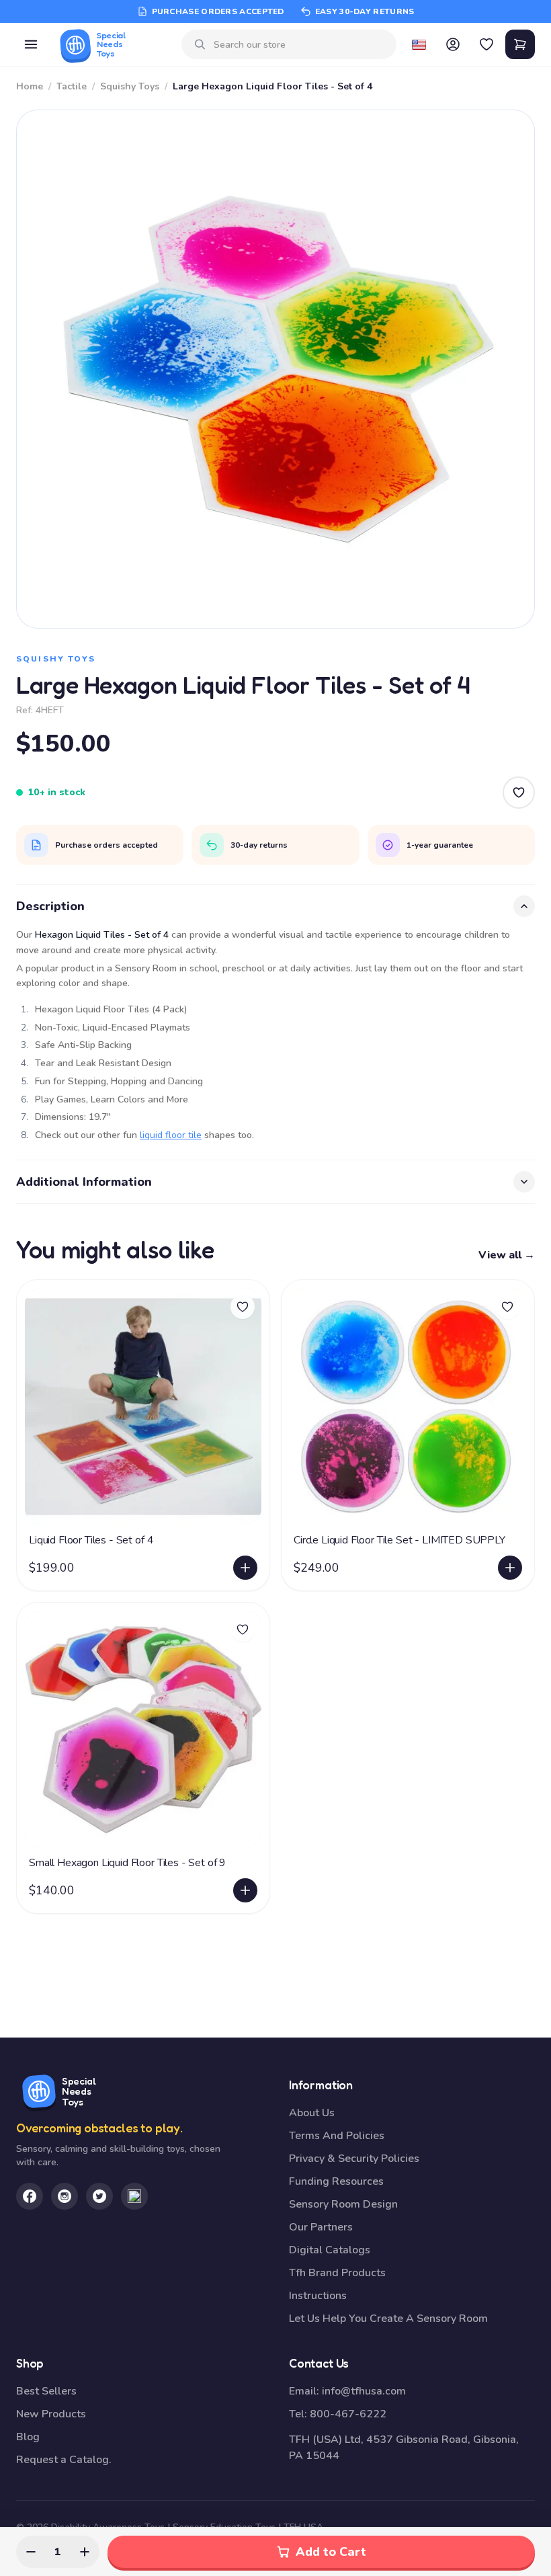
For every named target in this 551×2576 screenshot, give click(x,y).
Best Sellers (46, 2391)
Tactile (72, 86)
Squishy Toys (130, 86)
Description (50, 906)
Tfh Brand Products (337, 2273)
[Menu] (31, 44)
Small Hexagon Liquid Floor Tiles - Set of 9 (127, 1863)
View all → (507, 1255)
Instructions (318, 2296)
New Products (51, 2414)
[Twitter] (99, 2196)
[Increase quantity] (85, 2552)
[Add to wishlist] (243, 1307)
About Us (312, 2113)
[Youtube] (134, 2196)
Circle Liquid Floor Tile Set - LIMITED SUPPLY (399, 1540)
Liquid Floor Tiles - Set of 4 (91, 1540)
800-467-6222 (348, 2414)
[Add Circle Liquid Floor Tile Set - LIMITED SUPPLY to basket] (510, 1568)
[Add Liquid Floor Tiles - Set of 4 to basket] (245, 1568)
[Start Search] (200, 44)
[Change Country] (419, 44)
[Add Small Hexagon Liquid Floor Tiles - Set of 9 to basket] (245, 1890)
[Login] (453, 44)
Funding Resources (336, 2181)
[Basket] (520, 44)
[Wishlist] (486, 44)
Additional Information (84, 1182)
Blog (28, 2437)
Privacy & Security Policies (354, 2159)
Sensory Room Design (343, 2204)
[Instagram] (65, 2196)
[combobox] (300, 45)
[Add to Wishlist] (519, 793)
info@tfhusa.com (364, 2391)
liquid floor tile (171, 1135)
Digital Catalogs (330, 2250)
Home (30, 86)
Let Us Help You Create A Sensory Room (388, 2319)
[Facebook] (30, 2196)
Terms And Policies (337, 2136)
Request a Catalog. (64, 2460)
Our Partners (321, 2227)
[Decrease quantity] (31, 2552)
